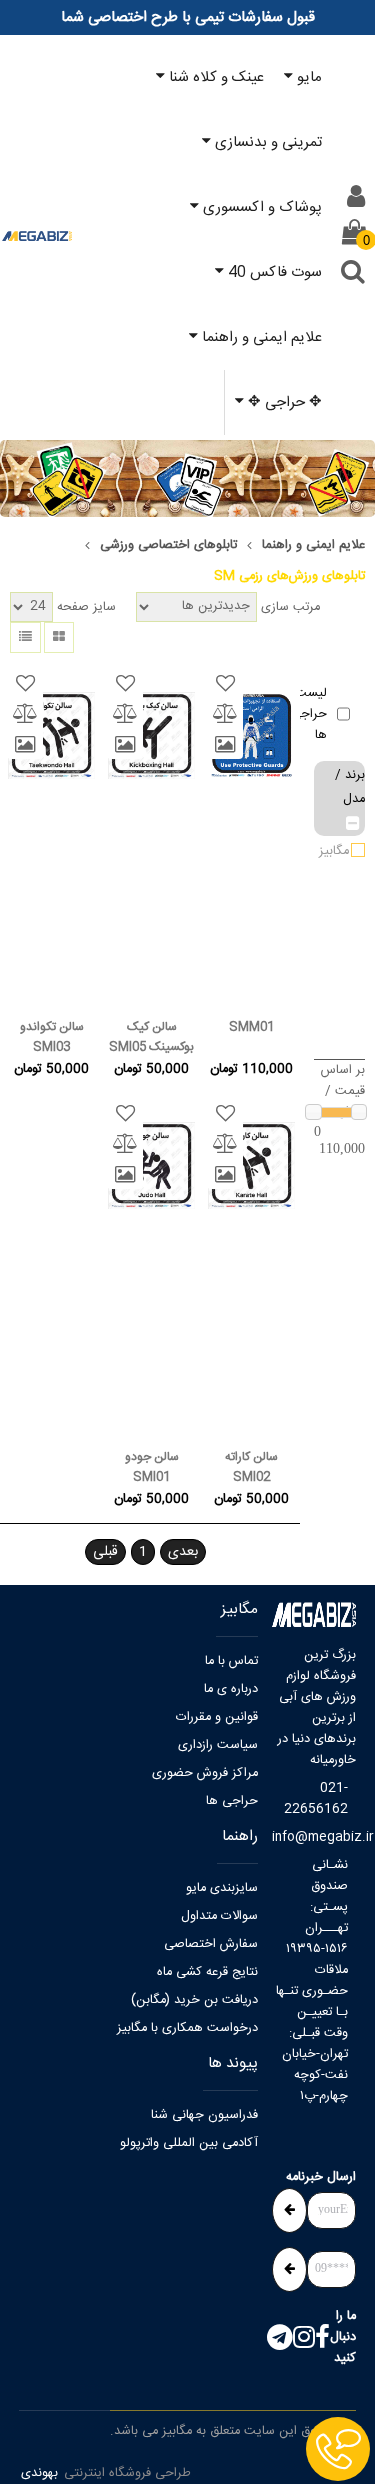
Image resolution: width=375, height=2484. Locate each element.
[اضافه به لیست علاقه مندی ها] (225, 684)
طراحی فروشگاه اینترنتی (127, 2473)
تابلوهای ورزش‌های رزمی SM (289, 576)
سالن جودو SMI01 (152, 1467)
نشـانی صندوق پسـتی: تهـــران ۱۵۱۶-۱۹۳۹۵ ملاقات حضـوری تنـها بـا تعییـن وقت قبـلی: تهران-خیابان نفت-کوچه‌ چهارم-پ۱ (312, 1981)
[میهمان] (356, 197)
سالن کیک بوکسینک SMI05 (151, 1037)
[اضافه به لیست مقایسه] (225, 714)
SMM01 (251, 1027)
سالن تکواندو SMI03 (52, 1037)
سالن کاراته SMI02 (251, 1467)
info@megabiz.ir (310, 1837)
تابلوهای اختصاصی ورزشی (168, 545)
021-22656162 (316, 1799)
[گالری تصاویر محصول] (225, 744)
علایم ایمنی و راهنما (313, 545)
